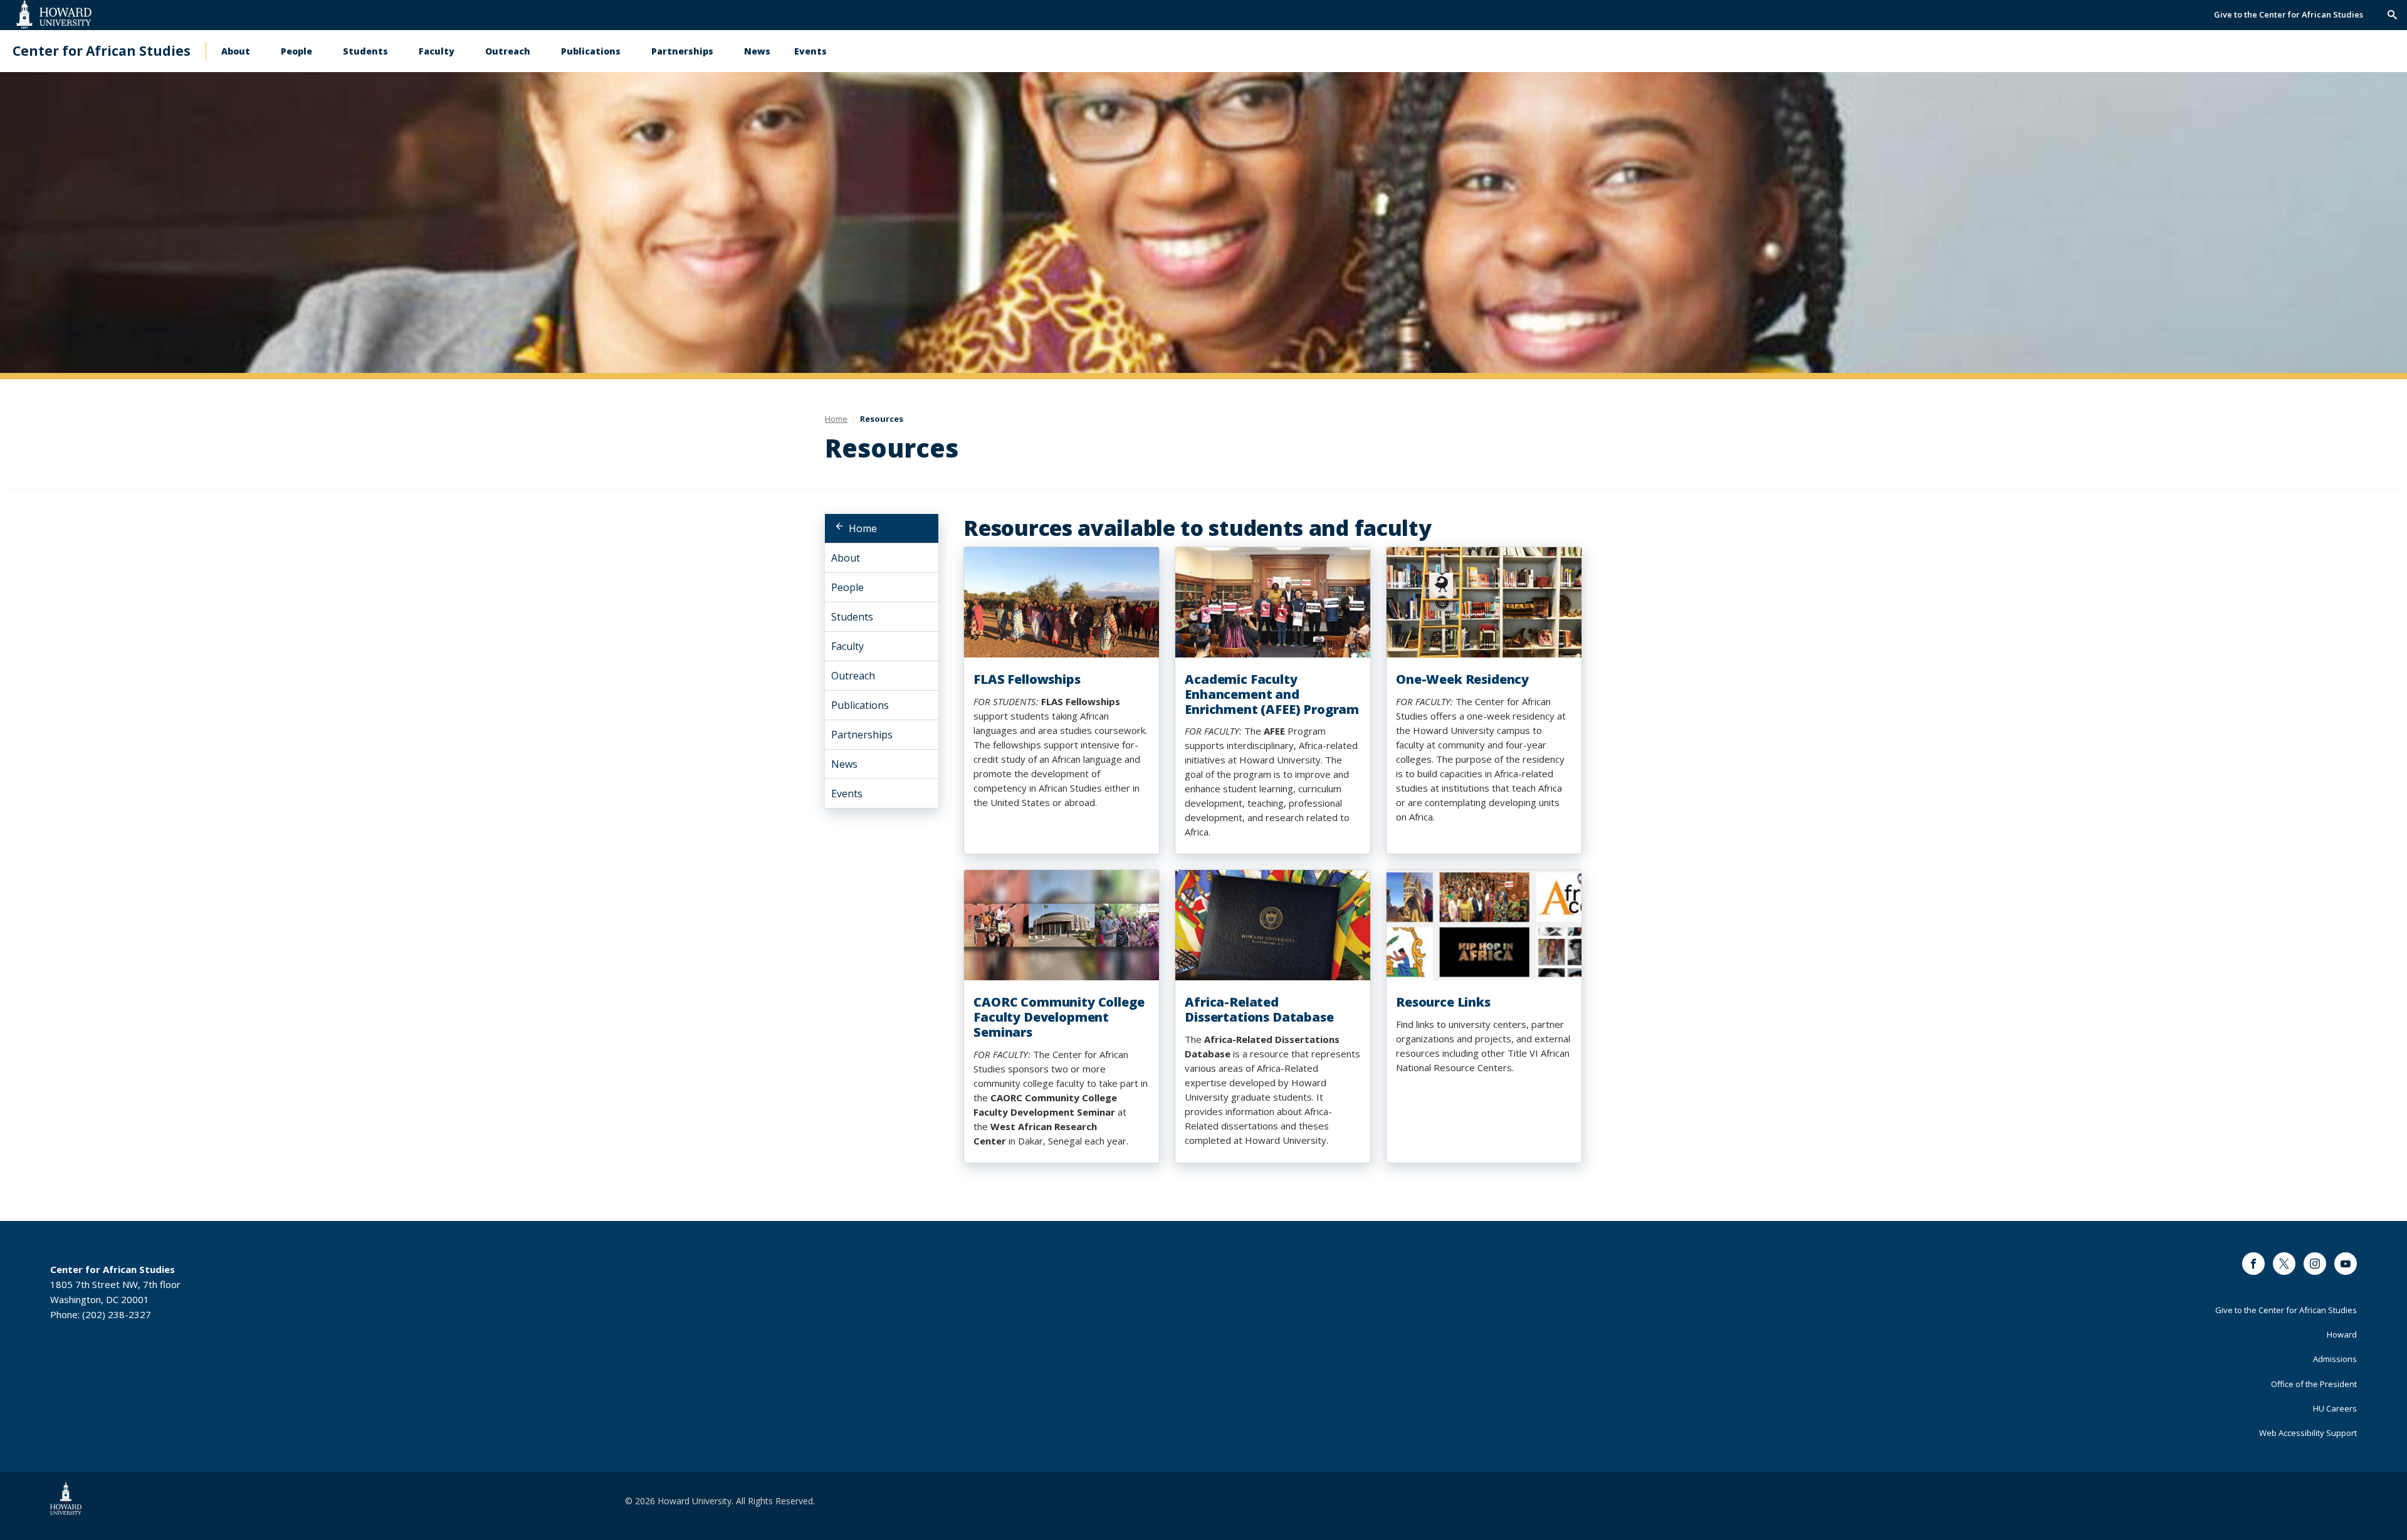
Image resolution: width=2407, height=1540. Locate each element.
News (757, 51)
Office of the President (2314, 1384)
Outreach (508, 51)
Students (365, 51)
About (236, 51)
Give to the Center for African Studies (2289, 14)
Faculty (437, 51)
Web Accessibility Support (2308, 1433)
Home (863, 528)
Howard (2342, 1334)
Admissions (2335, 1359)
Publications (591, 51)
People (296, 51)
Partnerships (682, 51)
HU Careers (2335, 1408)
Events (810, 51)
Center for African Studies (102, 51)
